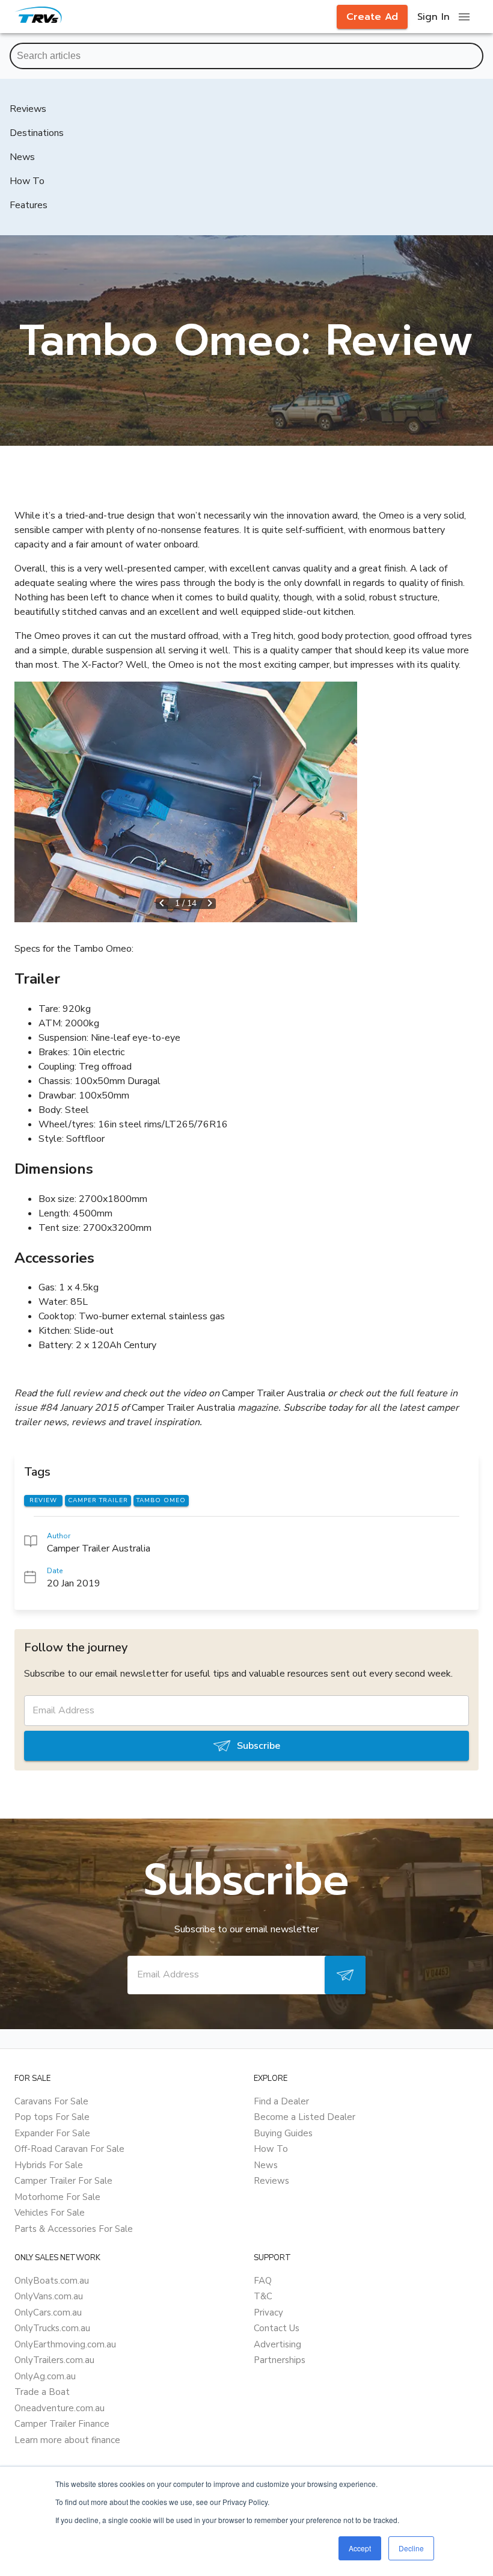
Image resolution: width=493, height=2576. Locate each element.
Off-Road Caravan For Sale (69, 2149)
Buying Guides (283, 2133)
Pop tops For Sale (52, 2117)
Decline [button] (411, 2548)
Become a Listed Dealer (305, 2117)
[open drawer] (464, 17)
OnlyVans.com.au (49, 2296)
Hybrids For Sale (49, 2165)
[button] (186, 802)
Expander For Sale (52, 2133)
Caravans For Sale (51, 2101)
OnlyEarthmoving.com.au (65, 2344)
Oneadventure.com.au (60, 2408)
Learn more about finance (67, 2440)
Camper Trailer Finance (62, 2424)
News (266, 2165)
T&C (263, 2296)
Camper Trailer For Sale (63, 2181)
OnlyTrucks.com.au (52, 2328)
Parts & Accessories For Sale (74, 2229)
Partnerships (280, 2360)
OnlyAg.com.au (45, 2376)
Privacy (268, 2313)
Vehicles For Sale (50, 2213)
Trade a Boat (42, 2392)
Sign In (433, 17)
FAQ (263, 2281)
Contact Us (277, 2328)
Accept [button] (360, 2548)
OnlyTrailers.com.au (54, 2360)
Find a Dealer (281, 2101)
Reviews (271, 2181)
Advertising (277, 2344)
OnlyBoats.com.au (52, 2281)
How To (271, 2149)
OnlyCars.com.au (48, 2313)
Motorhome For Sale (57, 2197)
